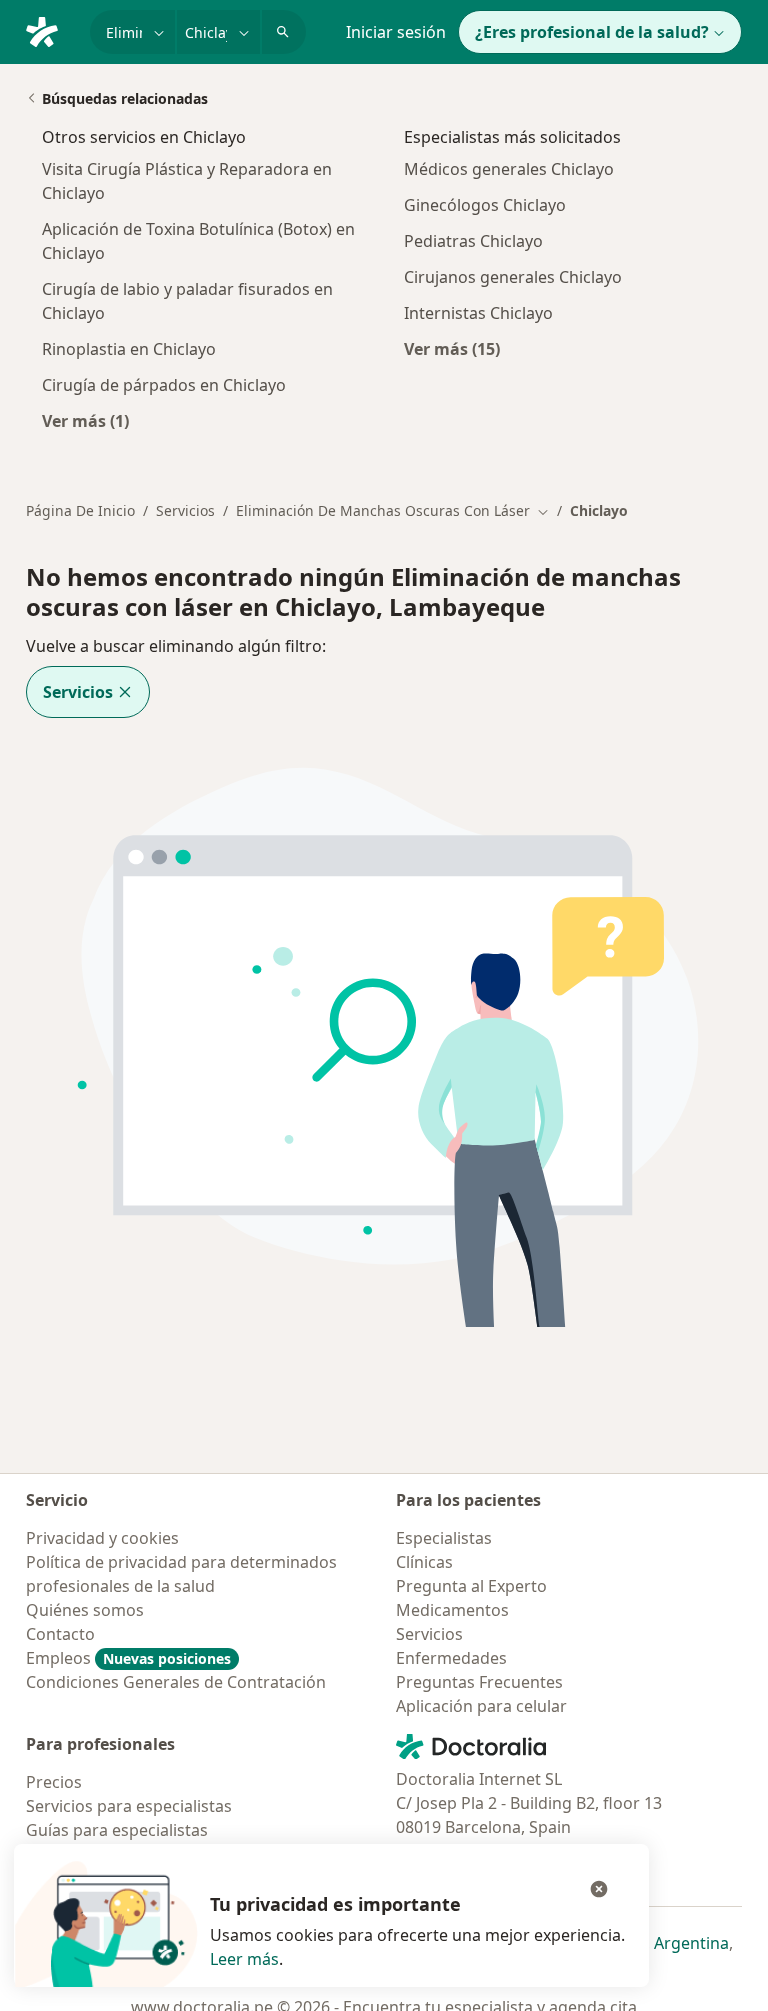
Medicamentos (452, 1610)
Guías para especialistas (117, 1830)
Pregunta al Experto (471, 1586)
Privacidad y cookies (102, 1538)
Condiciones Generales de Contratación (176, 1682)
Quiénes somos (85, 1610)
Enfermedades (451, 1658)
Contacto (60, 1634)
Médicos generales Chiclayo (509, 169)
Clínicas (424, 1562)
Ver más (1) (85, 420)
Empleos (128, 1658)
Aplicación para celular (481, 1706)
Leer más (244, 1959)
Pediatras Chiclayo (473, 241)
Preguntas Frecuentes (479, 1682)
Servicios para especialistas (129, 1806)
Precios (54, 1782)
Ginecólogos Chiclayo (485, 205)
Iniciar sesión (396, 32)
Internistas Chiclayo (478, 313)
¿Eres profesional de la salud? (592, 32)
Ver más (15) (452, 348)
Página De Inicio (80, 510)
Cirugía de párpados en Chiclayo (164, 385)
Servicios (185, 510)
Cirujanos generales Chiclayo (513, 277)
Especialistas (444, 1538)
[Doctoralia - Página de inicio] (50, 30)
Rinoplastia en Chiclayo (129, 349)
